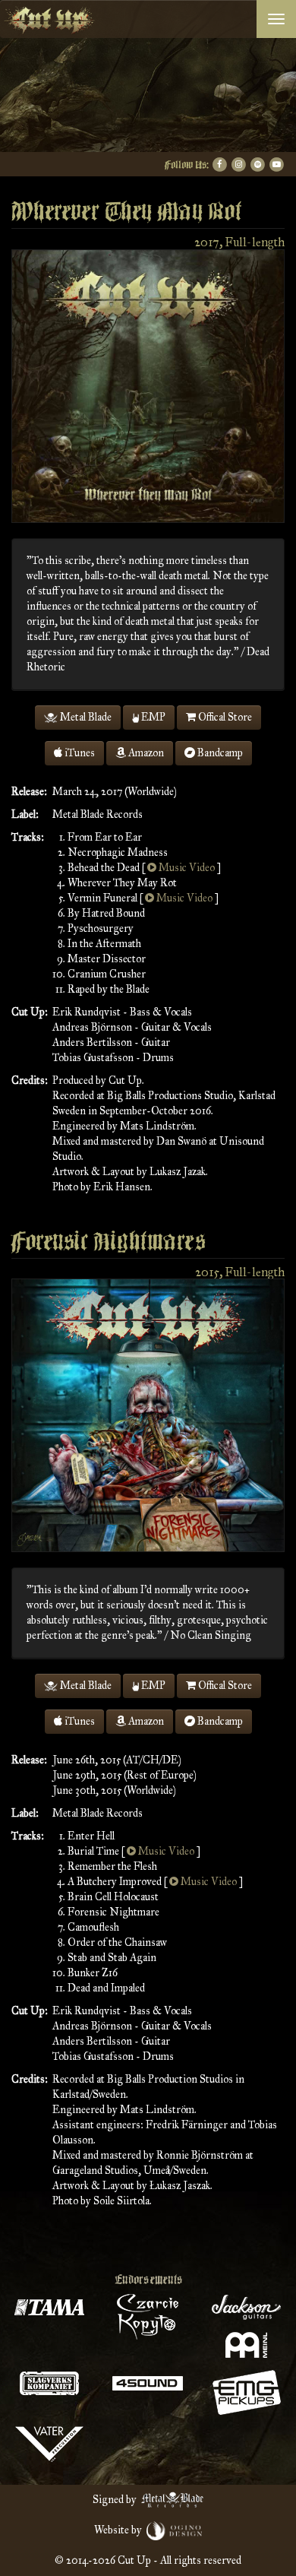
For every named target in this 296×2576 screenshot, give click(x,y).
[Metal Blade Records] (173, 2500)
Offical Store (224, 717)
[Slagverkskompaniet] (49, 2383)
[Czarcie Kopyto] (148, 2317)
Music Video (186, 868)
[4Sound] (148, 2383)
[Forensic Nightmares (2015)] (148, 1415)
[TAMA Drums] (49, 2307)
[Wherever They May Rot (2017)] (148, 385)
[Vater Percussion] (49, 2444)
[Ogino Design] (175, 2530)
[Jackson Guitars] (247, 2307)
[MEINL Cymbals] (247, 2345)
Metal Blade (85, 717)
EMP (152, 717)
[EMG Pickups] (247, 2392)
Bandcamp (219, 753)
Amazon (145, 753)
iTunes (79, 753)
